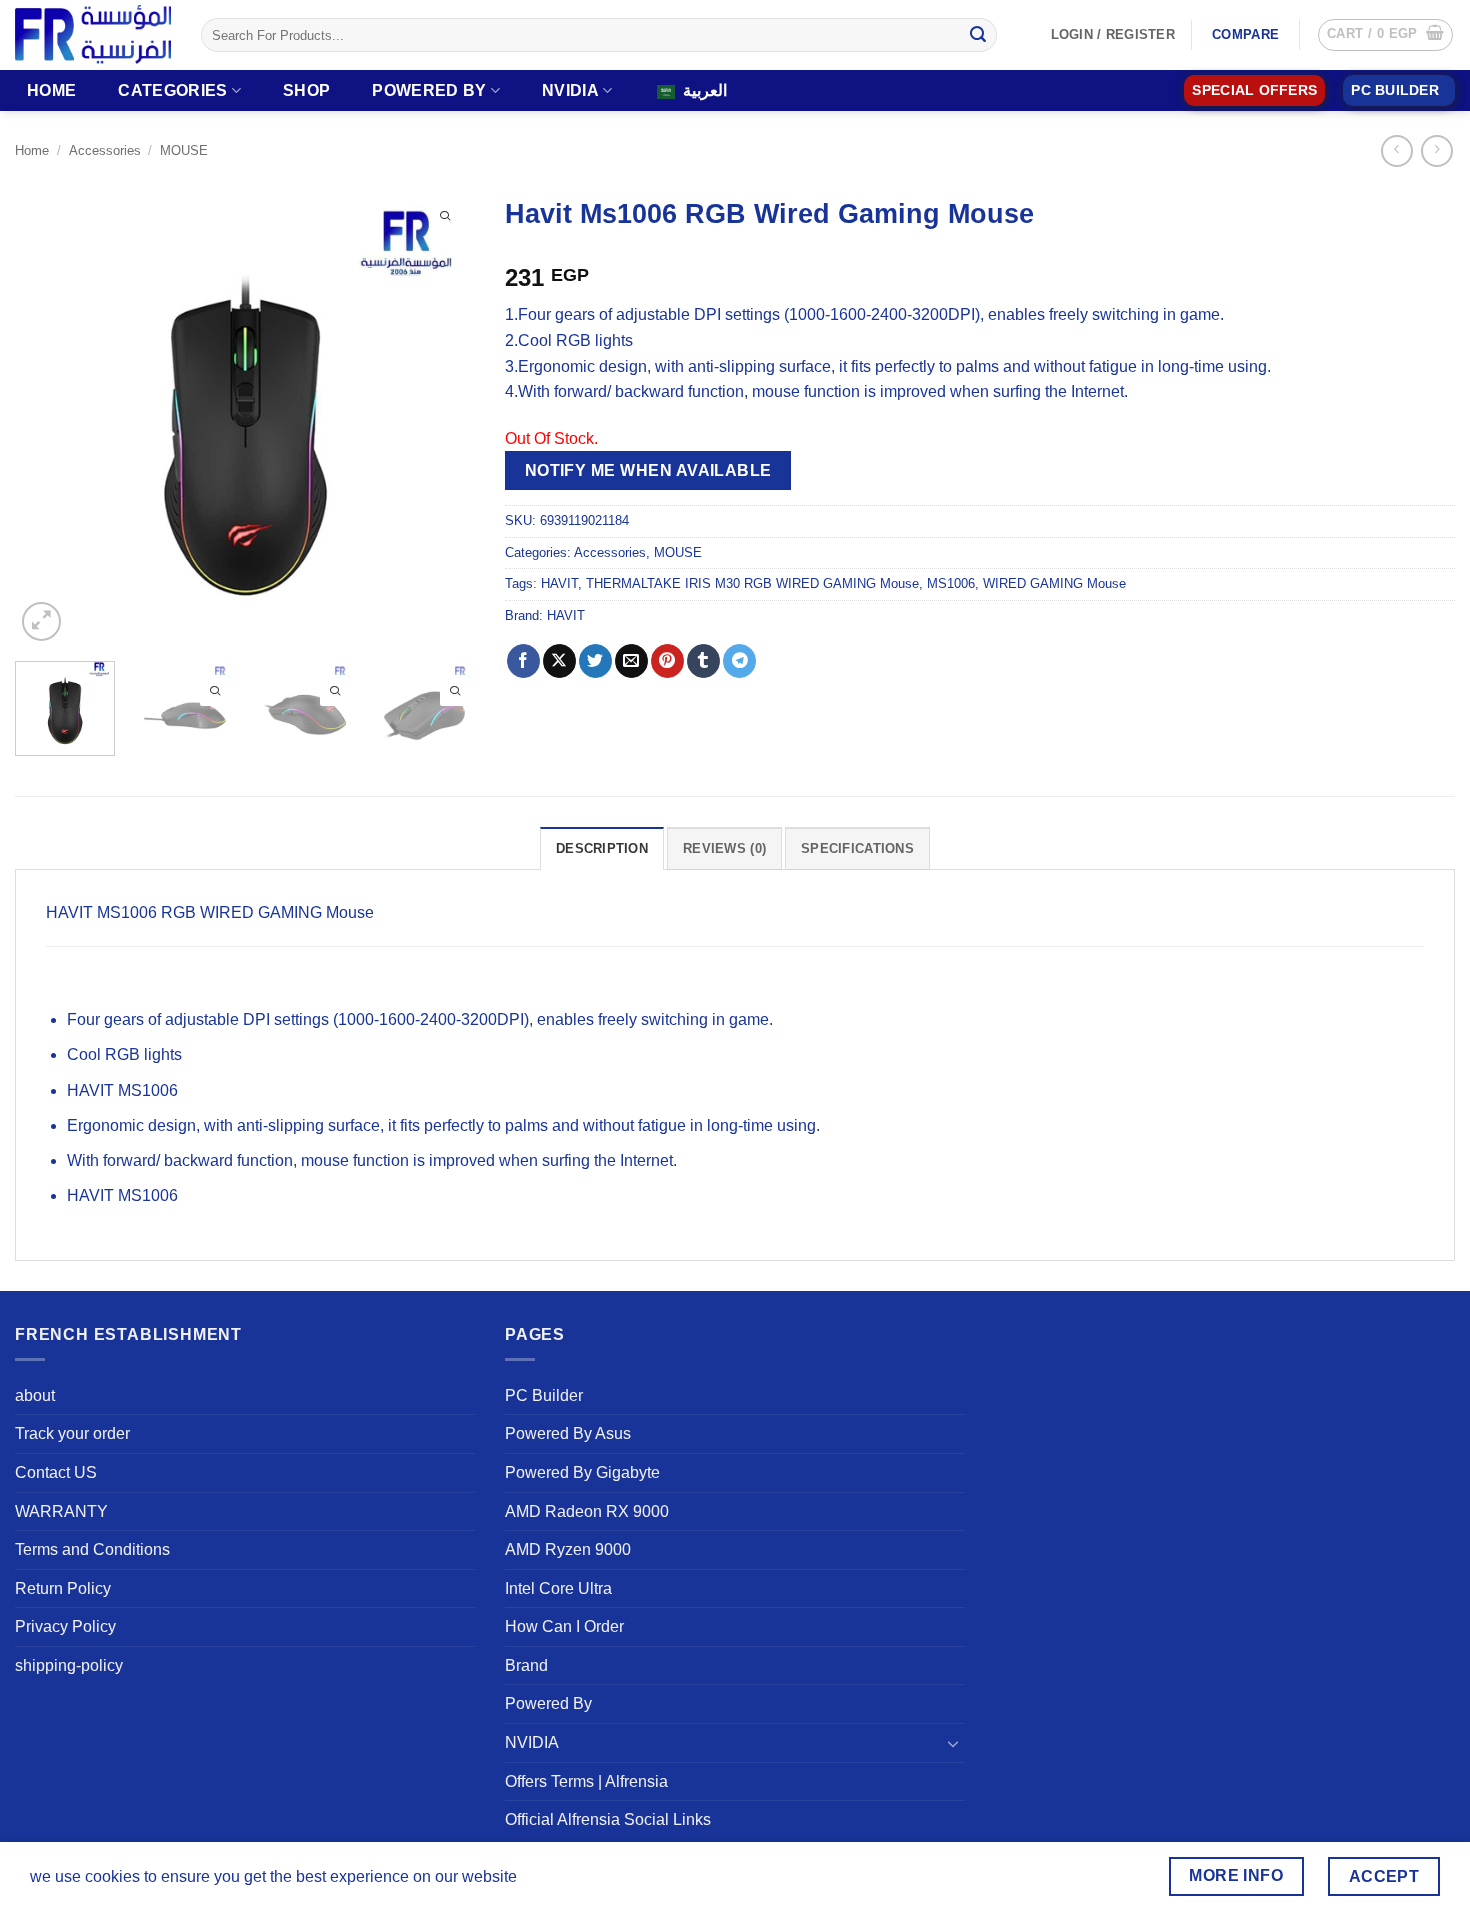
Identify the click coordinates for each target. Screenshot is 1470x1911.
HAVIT (559, 583)
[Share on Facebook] (523, 661)
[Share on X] (559, 661)
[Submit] (978, 35)
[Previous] (49, 416)
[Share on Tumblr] (703, 661)
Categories (172, 90)
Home (51, 90)
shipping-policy (69, 1665)
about (35, 1395)
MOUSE (184, 150)
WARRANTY (61, 1511)
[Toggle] (953, 1743)
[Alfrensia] (93, 34)
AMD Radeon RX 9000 (587, 1511)
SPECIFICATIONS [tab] (857, 848)
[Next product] (1396, 150)
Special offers (1254, 90)
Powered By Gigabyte (582, 1472)
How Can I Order (564, 1626)
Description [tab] (602, 848)
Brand (526, 1665)
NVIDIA (570, 90)
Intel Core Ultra (558, 1588)
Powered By (429, 90)
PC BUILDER (1395, 90)
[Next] (441, 416)
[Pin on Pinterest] (667, 661)
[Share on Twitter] (595, 661)
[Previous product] (1436, 150)
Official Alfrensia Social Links (608, 1819)
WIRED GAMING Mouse (1054, 583)
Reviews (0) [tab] (724, 848)
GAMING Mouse (316, 912)
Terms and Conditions (92, 1549)
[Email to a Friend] (631, 661)
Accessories (105, 150)
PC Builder (544, 1395)
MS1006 (951, 583)
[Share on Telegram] (739, 661)
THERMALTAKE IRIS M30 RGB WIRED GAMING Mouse (752, 583)
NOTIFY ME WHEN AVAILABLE (648, 470)
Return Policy (63, 1588)
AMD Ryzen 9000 (568, 1549)
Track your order (72, 1433)
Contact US (56, 1472)
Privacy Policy (65, 1626)
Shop (306, 90)
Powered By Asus (568, 1433)
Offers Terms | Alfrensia (586, 1781)
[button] (1385, 35)
